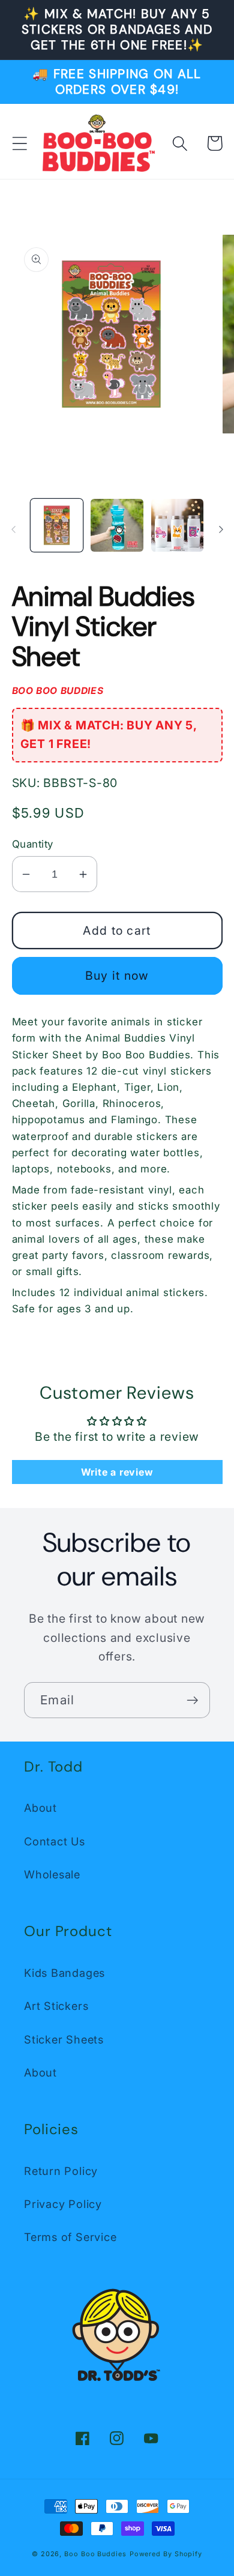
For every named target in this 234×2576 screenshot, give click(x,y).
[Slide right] (221, 529)
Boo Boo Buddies (95, 2554)
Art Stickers (56, 2006)
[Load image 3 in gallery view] (178, 525)
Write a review (117, 1472)
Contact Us (55, 1841)
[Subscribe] (192, 1700)
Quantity (33, 844)
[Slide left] (13, 529)
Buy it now (117, 976)
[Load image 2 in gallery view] (117, 525)
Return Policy (61, 2171)
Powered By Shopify (166, 2554)
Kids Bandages (64, 1973)
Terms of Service (70, 2237)
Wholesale (52, 1874)
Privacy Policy (63, 2204)
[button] (19, 143)
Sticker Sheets (64, 2039)
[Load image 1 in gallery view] (57, 525)
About (40, 1808)
